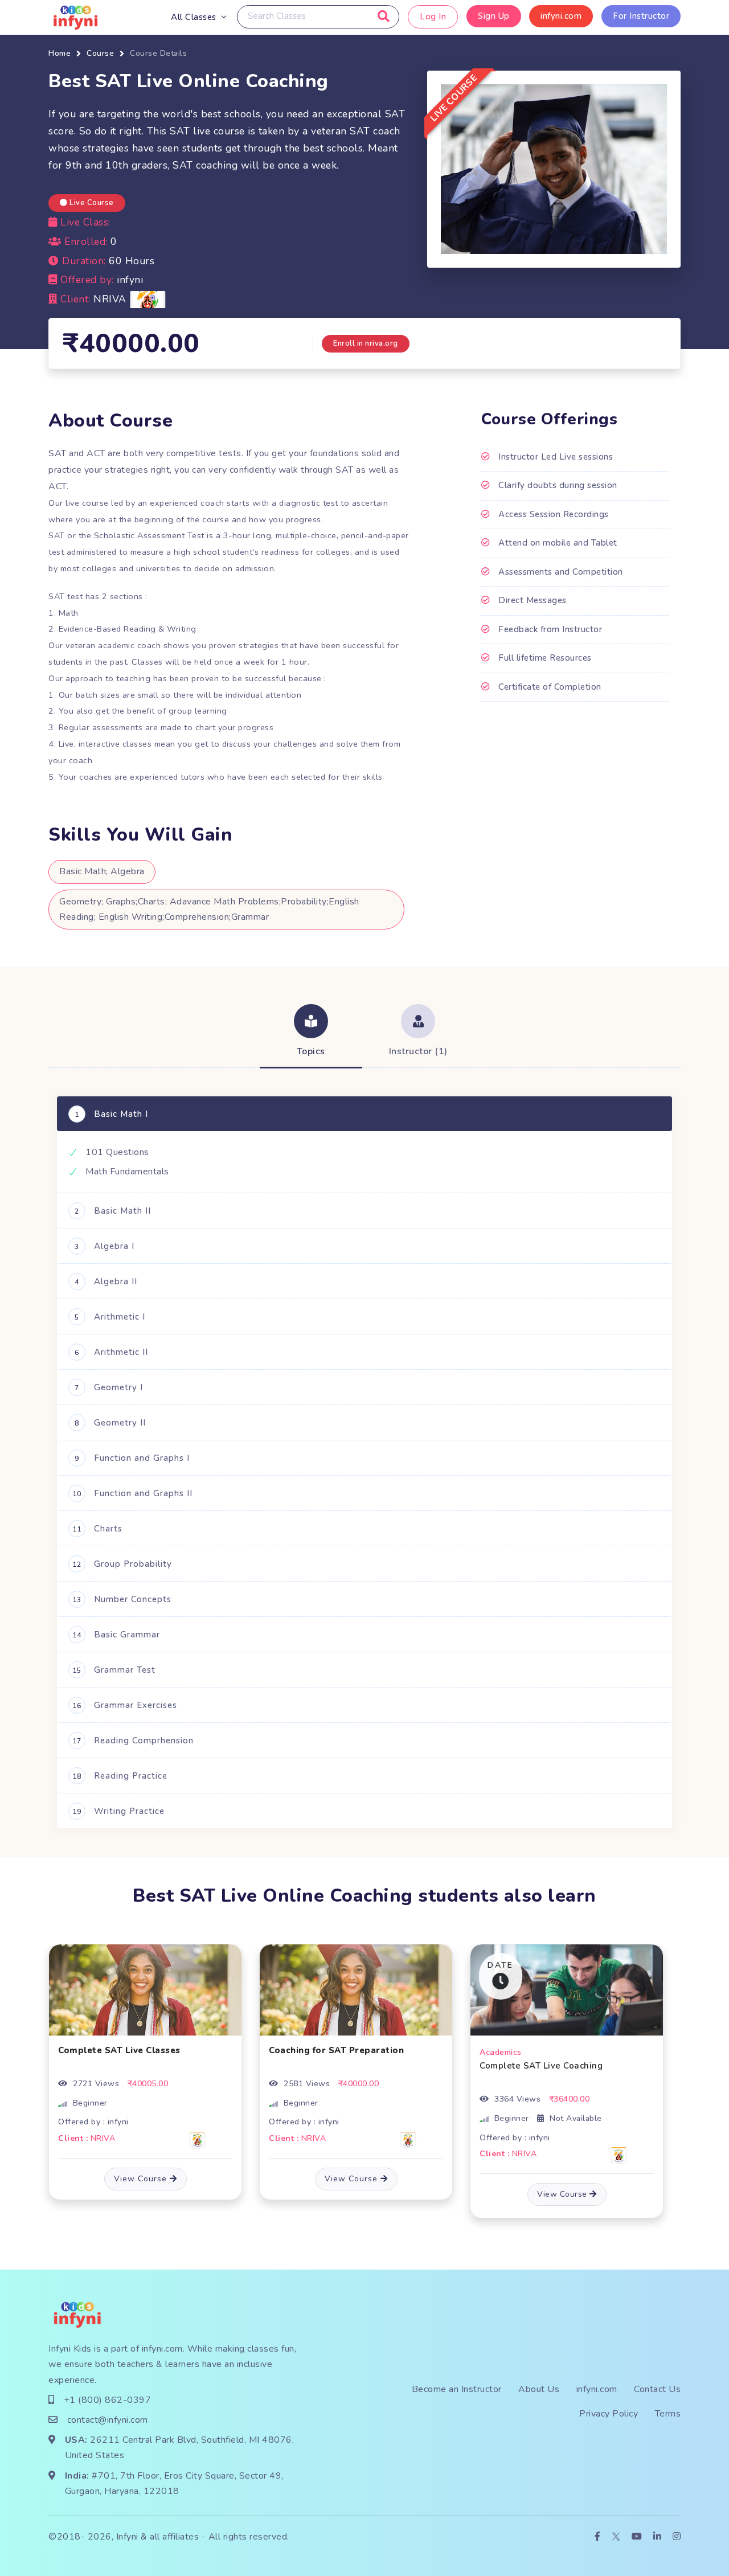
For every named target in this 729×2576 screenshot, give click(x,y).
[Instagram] (677, 2537)
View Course (142, 2179)
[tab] (311, 1032)
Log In (433, 17)
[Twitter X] (616, 2537)
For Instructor (641, 16)
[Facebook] (598, 2537)
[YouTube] (637, 2537)
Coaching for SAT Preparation (336, 2050)
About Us (539, 2389)
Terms (668, 2414)
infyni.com (561, 16)
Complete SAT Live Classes (119, 2050)
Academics (501, 2052)
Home (60, 53)
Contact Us (657, 2389)
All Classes (194, 17)
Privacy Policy (609, 2414)
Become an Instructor (457, 2389)
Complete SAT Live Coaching (541, 2066)
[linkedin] (658, 2537)
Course (100, 53)
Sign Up (494, 16)
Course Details (158, 53)
